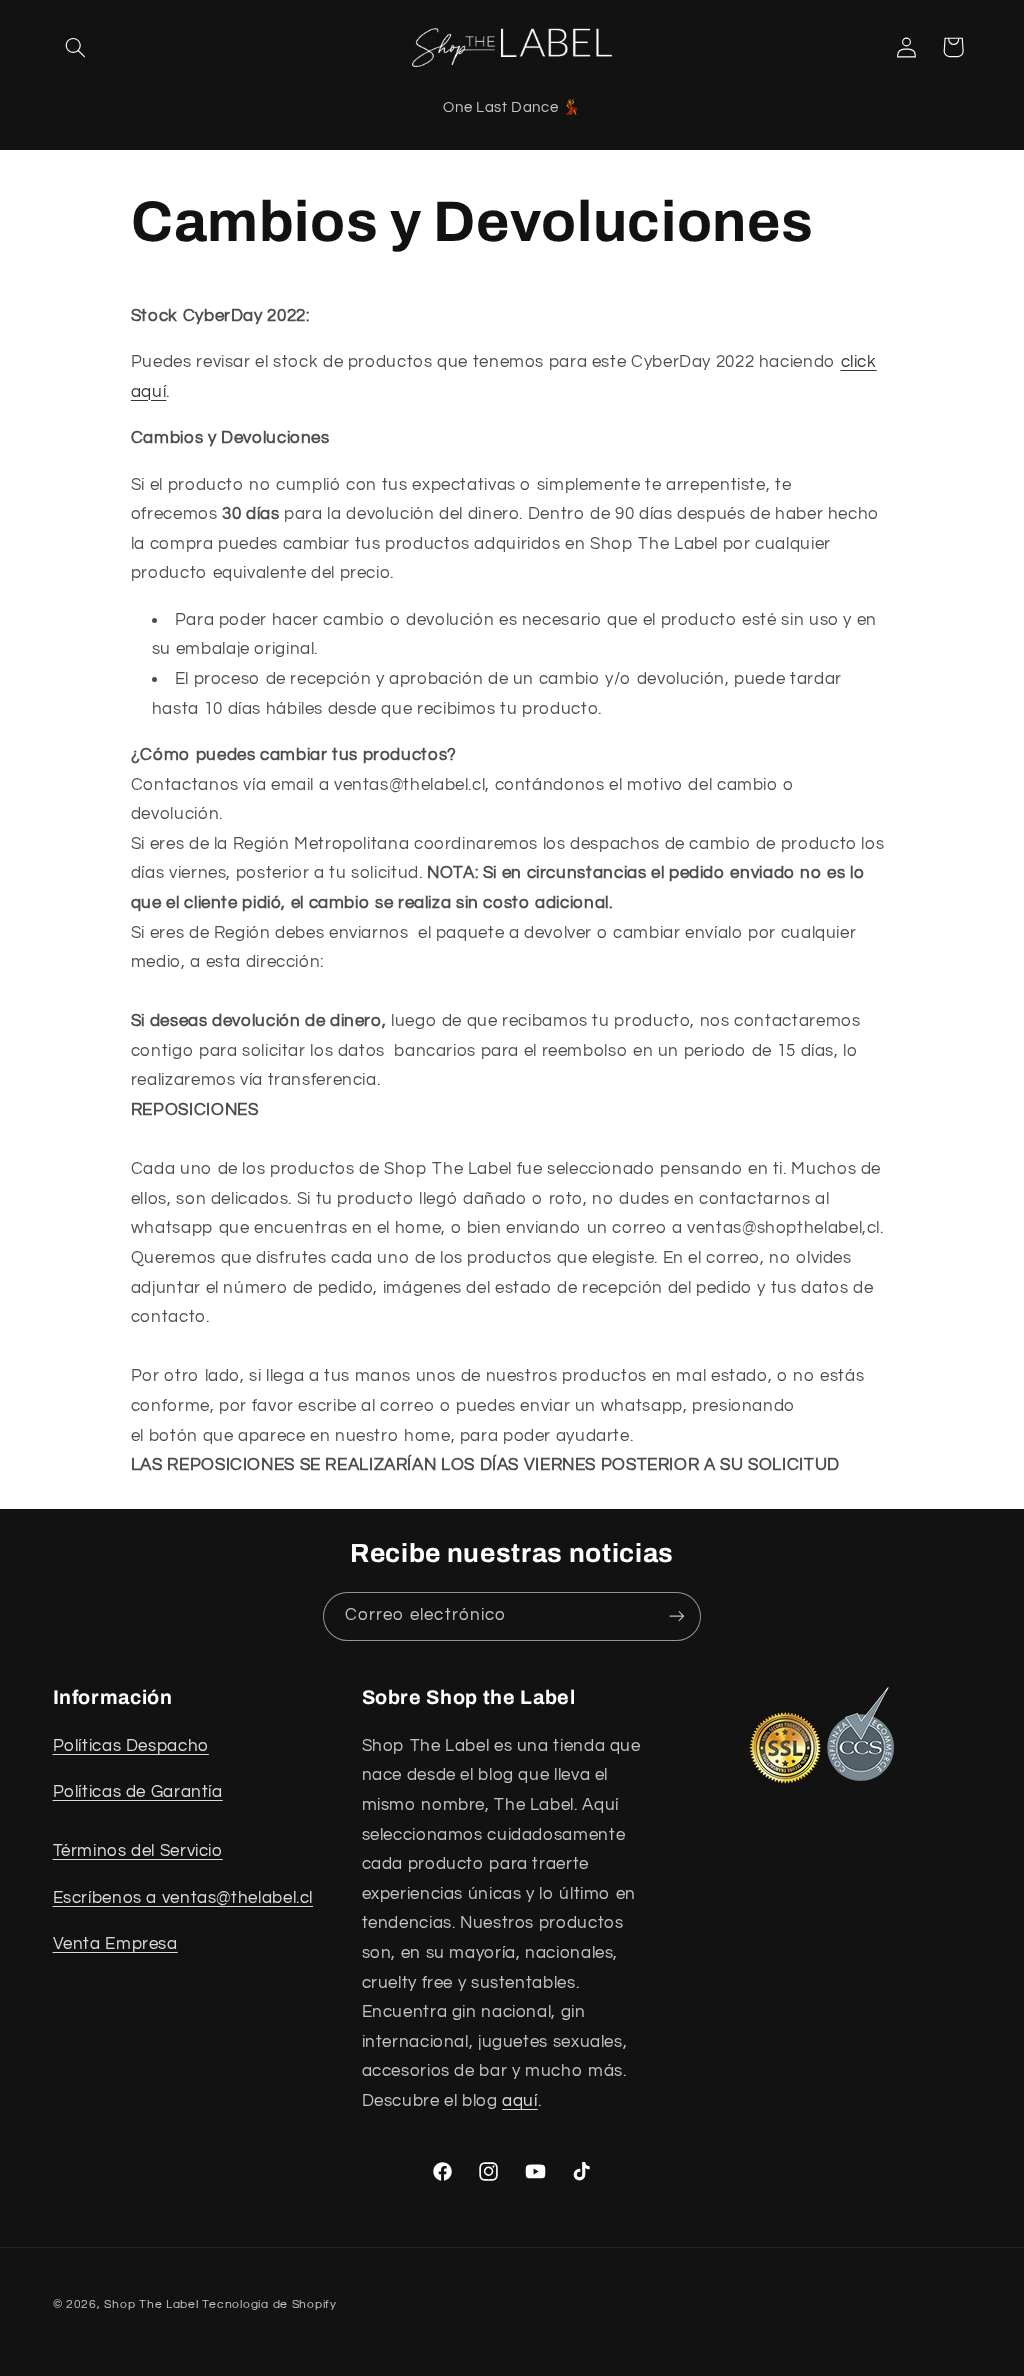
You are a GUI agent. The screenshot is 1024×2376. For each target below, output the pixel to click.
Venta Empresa (115, 1944)
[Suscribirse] (677, 1616)
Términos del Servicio (138, 1851)
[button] (76, 47)
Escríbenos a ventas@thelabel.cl (183, 1898)
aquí (520, 2101)
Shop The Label (151, 2304)
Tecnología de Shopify (269, 2304)
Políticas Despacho (131, 1746)
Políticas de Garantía (138, 1792)
